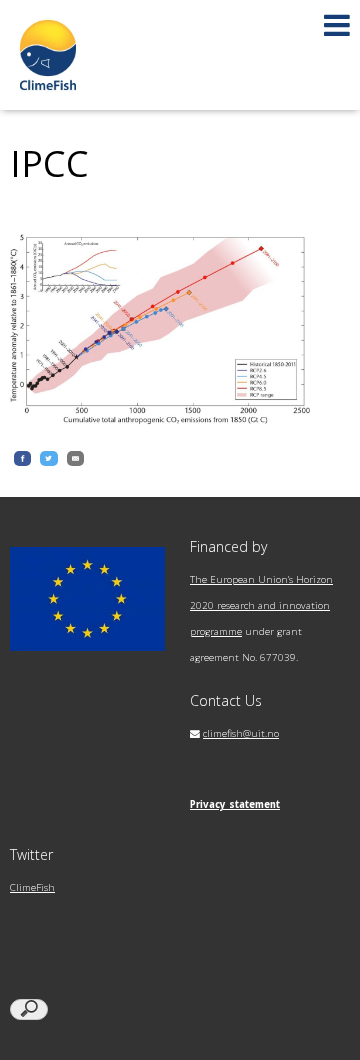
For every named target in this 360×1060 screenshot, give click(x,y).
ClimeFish (32, 887)
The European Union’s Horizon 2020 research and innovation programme (261, 605)
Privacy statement (235, 804)
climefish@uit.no (241, 733)
